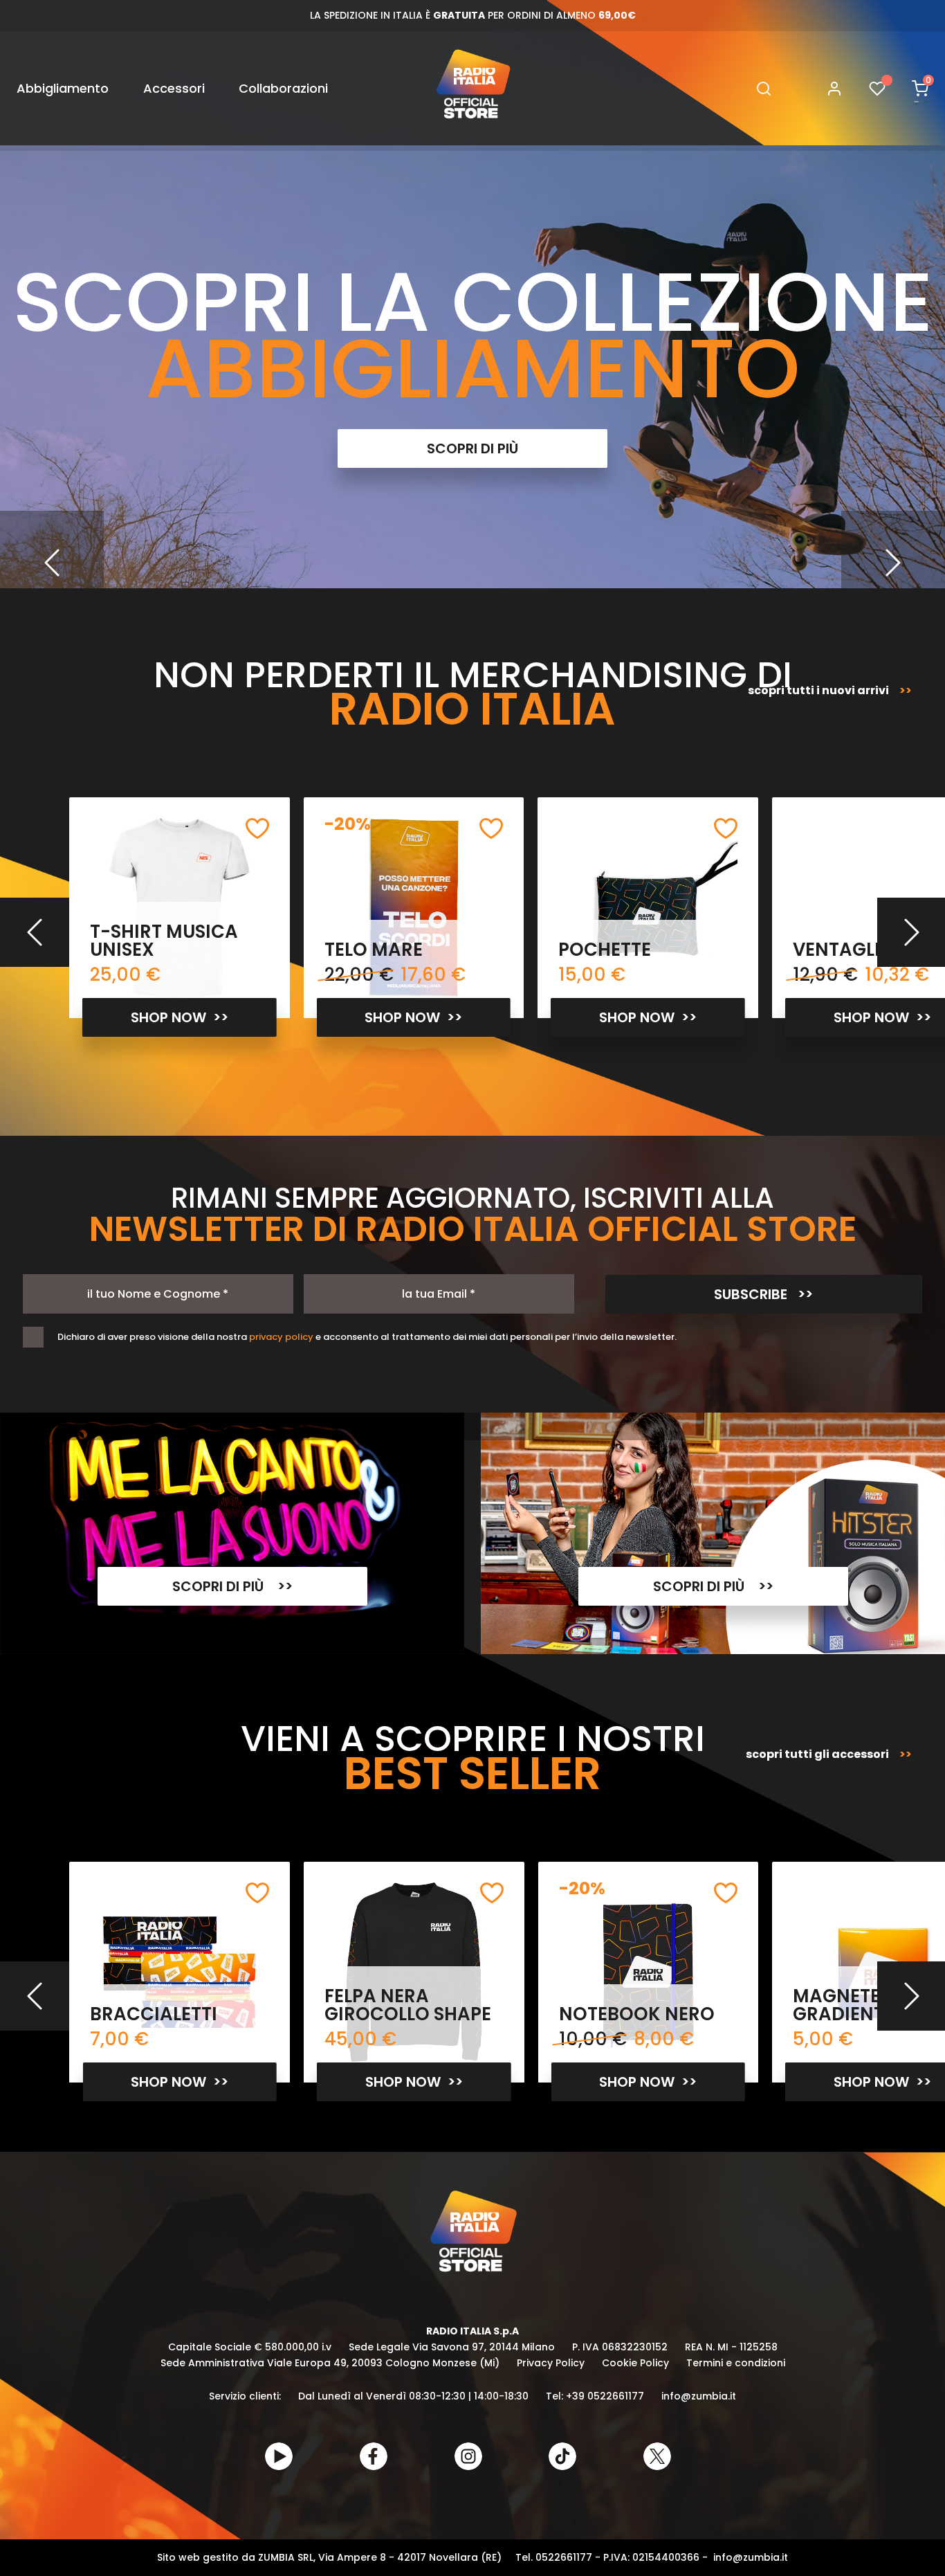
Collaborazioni (283, 88)
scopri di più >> (232, 1586)
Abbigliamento (63, 88)
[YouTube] (279, 2456)
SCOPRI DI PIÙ (472, 448)
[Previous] (52, 563)
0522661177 (564, 2557)
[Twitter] (657, 2456)
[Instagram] (468, 2456)
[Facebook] (374, 2456)
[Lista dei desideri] (877, 88)
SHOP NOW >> (180, 1017)
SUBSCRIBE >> (763, 1294)
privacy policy (281, 1337)
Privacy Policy (551, 2363)
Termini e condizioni (736, 2363)
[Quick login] (828, 89)
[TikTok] (562, 2456)
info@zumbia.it (699, 2396)
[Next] (893, 563)
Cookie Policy (635, 2363)
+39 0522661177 (605, 2396)
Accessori (174, 88)
